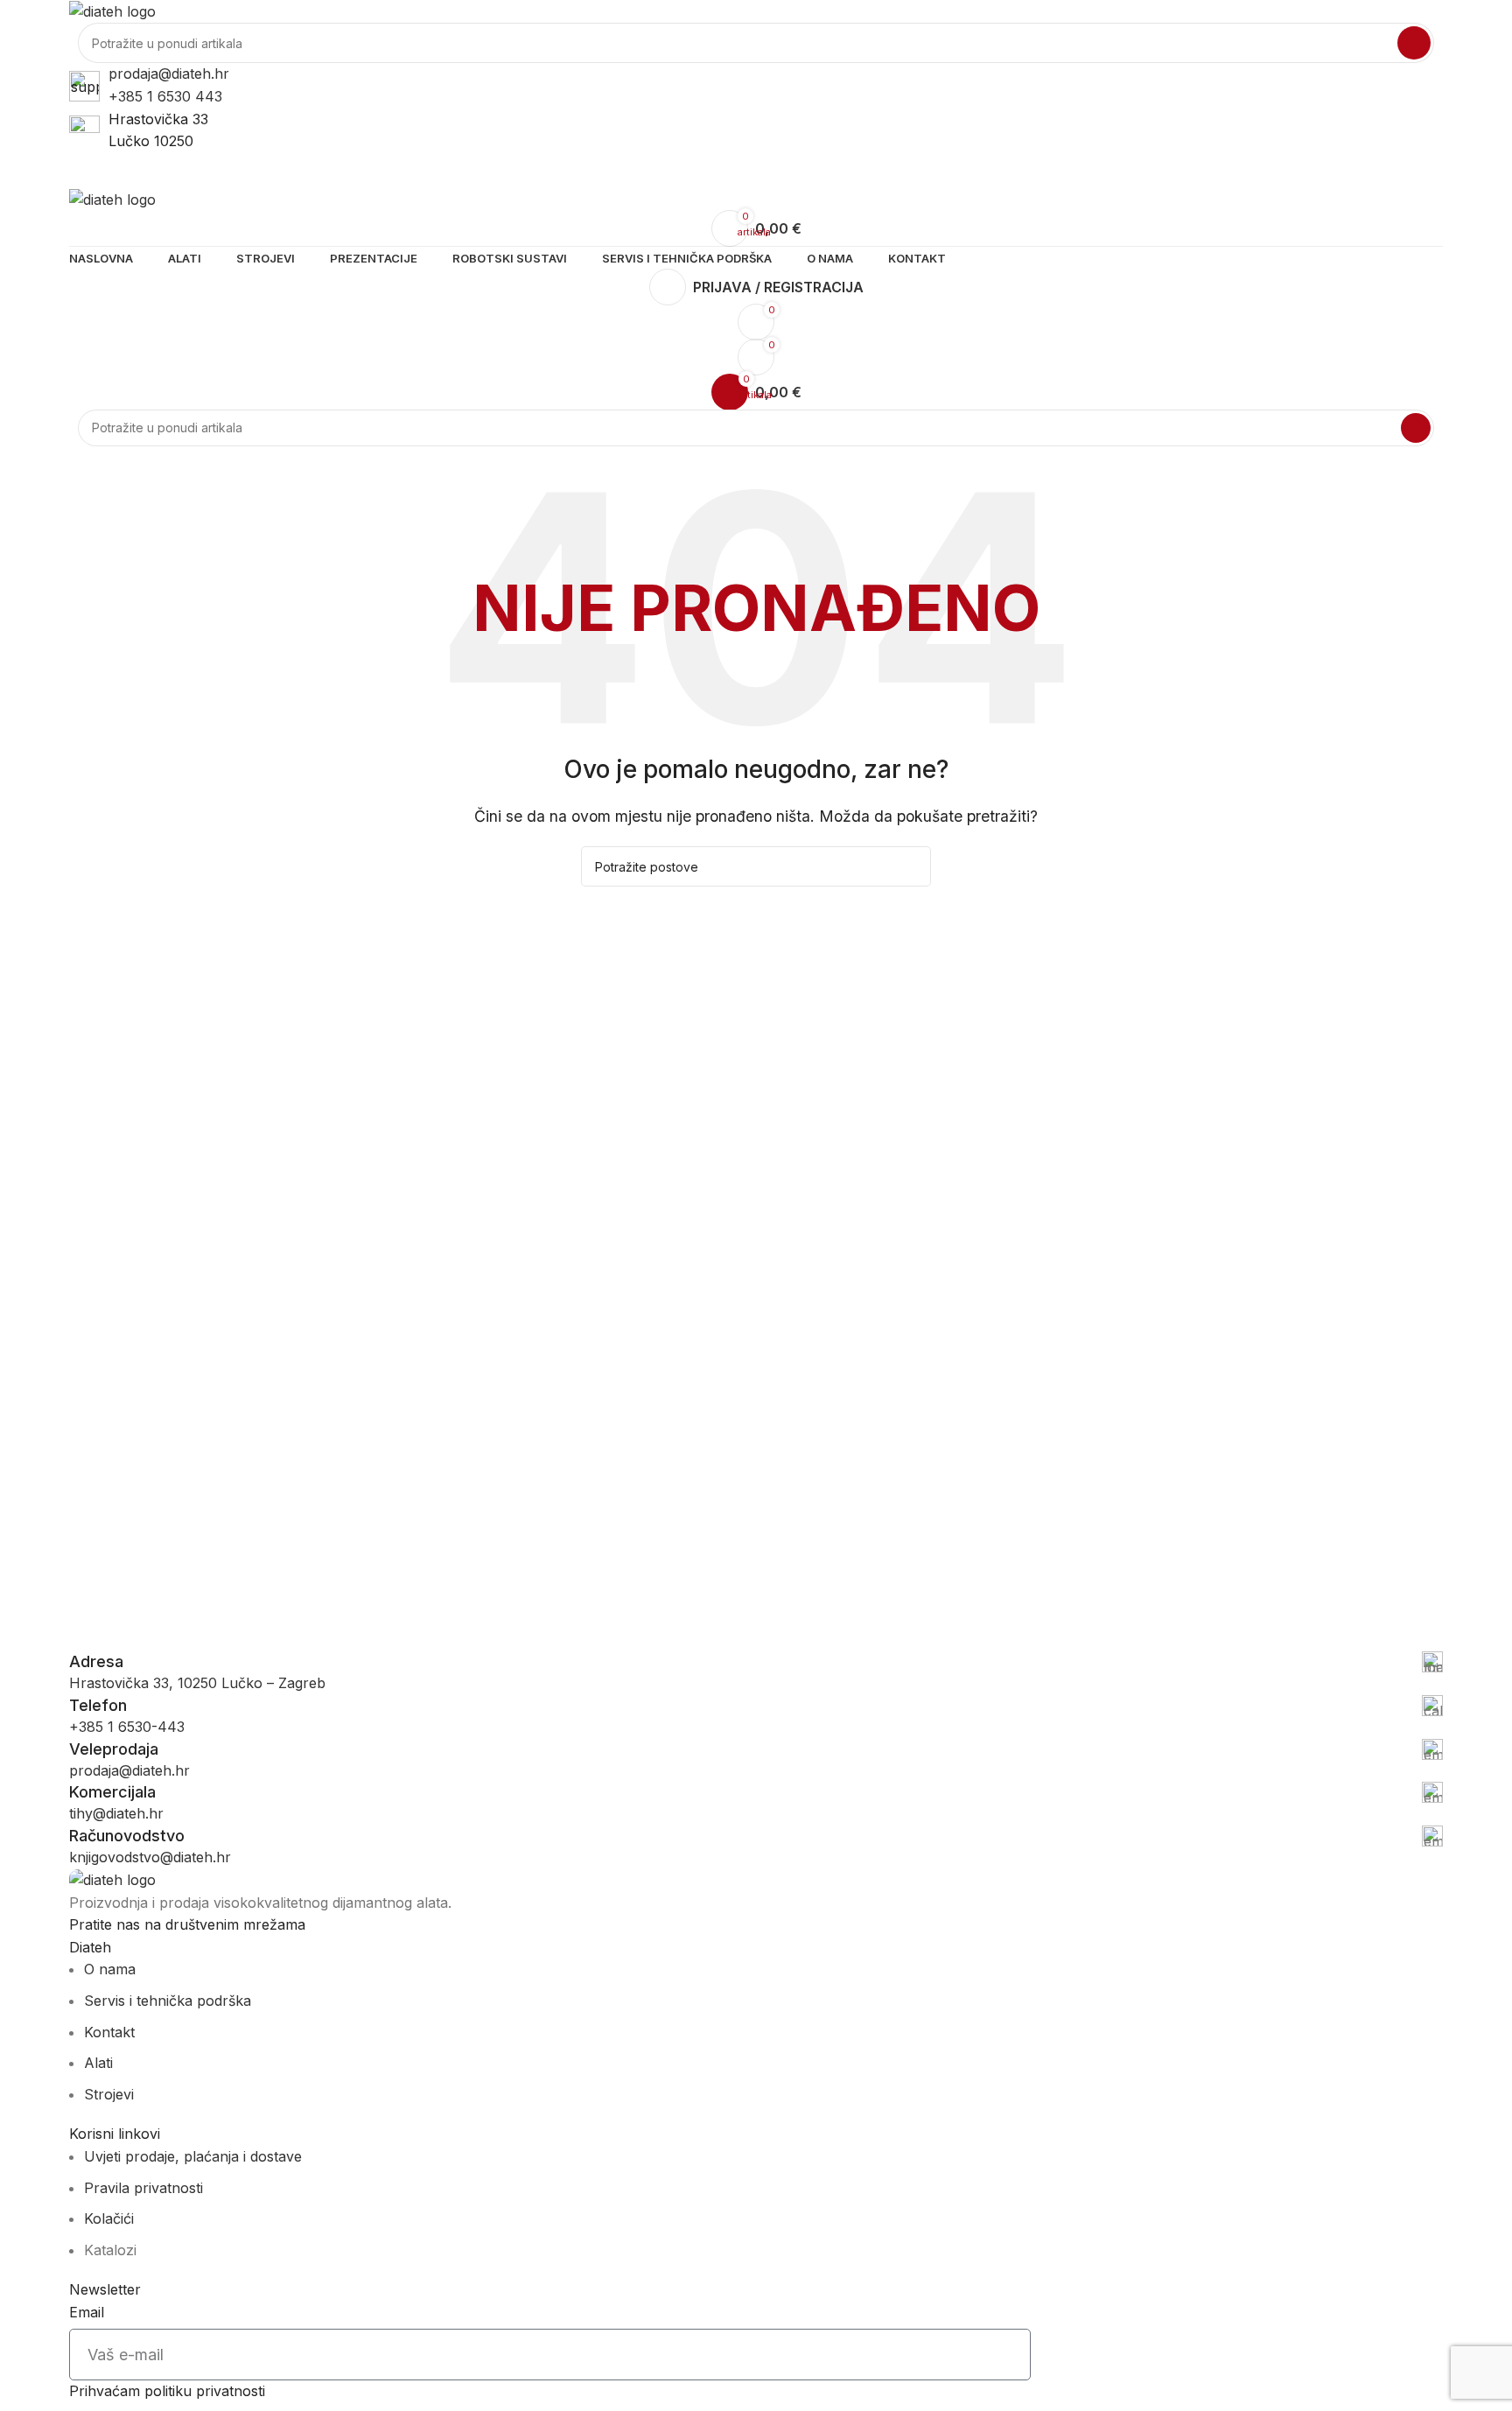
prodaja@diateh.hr (169, 74)
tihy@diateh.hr (116, 1813)
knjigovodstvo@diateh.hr (150, 1857)
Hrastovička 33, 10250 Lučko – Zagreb (197, 1683)
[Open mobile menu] (756, 171)
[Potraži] (1414, 43)
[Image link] (112, 1879)
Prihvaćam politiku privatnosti (167, 2391)
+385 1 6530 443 (165, 96)
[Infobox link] (756, 1662)
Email (87, 2312)
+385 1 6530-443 (127, 1727)
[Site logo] (112, 11)
